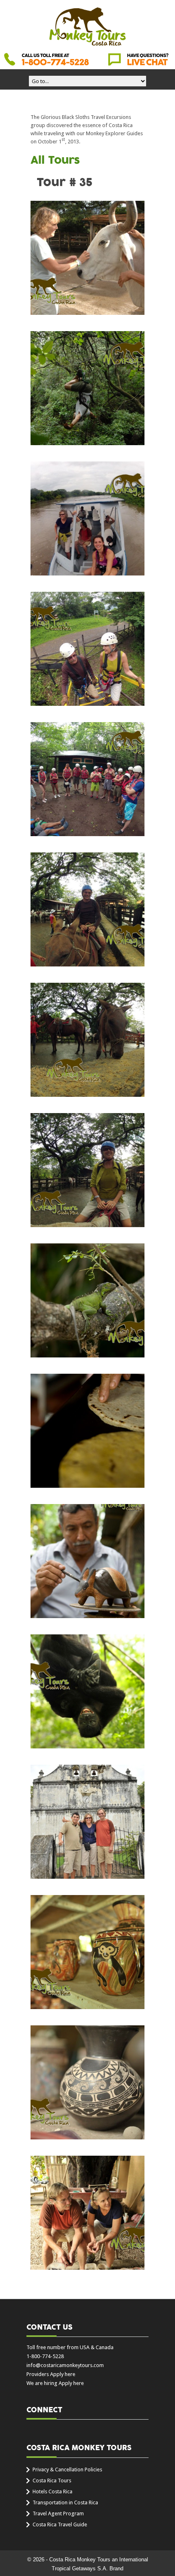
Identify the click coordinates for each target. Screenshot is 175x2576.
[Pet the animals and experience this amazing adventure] (87, 258)
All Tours (55, 160)
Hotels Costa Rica (52, 2491)
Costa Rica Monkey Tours (87, 27)
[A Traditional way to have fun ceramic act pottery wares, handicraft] (87, 2082)
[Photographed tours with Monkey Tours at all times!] (87, 518)
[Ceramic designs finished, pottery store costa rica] (87, 1952)
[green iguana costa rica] (87, 1300)
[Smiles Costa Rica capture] (87, 909)
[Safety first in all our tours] (87, 1170)
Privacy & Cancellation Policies (67, 2469)
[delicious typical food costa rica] (87, 1431)
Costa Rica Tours (52, 2480)
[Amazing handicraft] (87, 1561)
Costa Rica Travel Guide (60, 2524)
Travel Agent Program (58, 2513)
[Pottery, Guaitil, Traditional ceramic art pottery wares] (87, 2213)
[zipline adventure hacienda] (87, 388)
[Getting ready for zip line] (87, 649)
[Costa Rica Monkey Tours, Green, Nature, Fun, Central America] (87, 1691)
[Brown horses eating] (87, 1040)
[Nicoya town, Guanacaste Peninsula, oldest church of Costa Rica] (87, 1822)
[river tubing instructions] (87, 779)
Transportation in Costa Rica (65, 2502)
